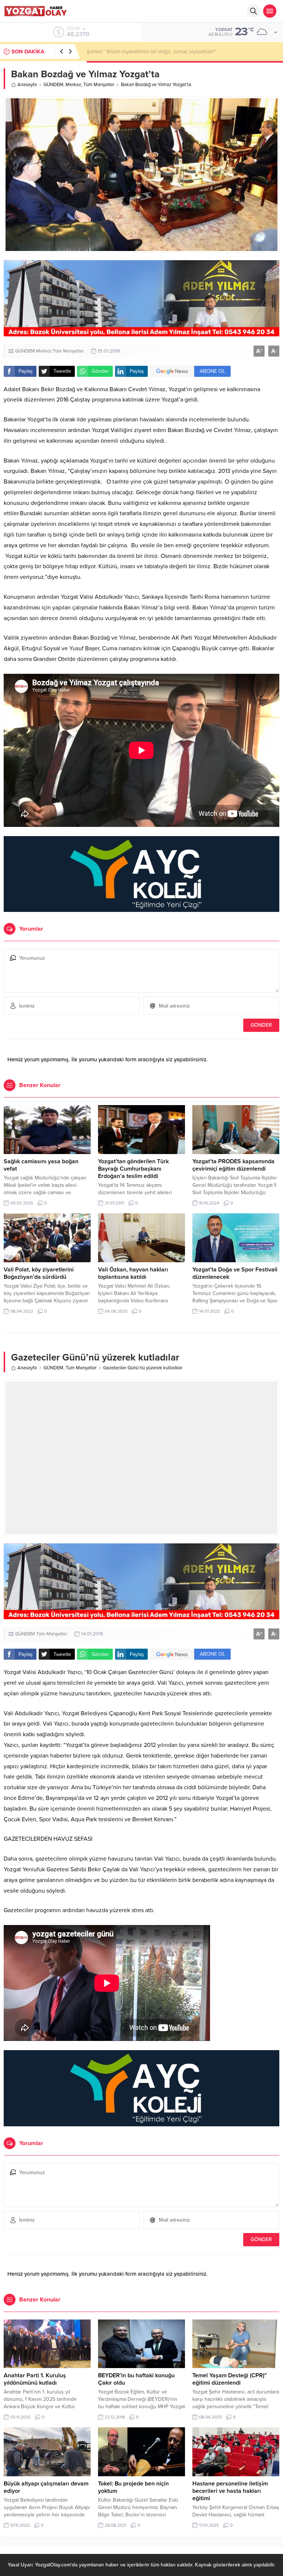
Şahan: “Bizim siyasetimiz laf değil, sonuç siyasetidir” (151, 52)
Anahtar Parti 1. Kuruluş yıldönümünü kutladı (35, 2379)
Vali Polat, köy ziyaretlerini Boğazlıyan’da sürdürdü (39, 1273)
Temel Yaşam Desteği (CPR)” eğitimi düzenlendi (230, 2379)
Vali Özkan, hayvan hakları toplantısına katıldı (133, 1273)
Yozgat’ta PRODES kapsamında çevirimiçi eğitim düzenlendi (233, 1165)
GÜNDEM (53, 85)
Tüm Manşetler (99, 85)
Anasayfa (27, 85)
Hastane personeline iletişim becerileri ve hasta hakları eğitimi (230, 2491)
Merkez (73, 85)
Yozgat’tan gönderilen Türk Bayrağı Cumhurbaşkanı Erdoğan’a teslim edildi (133, 1169)
